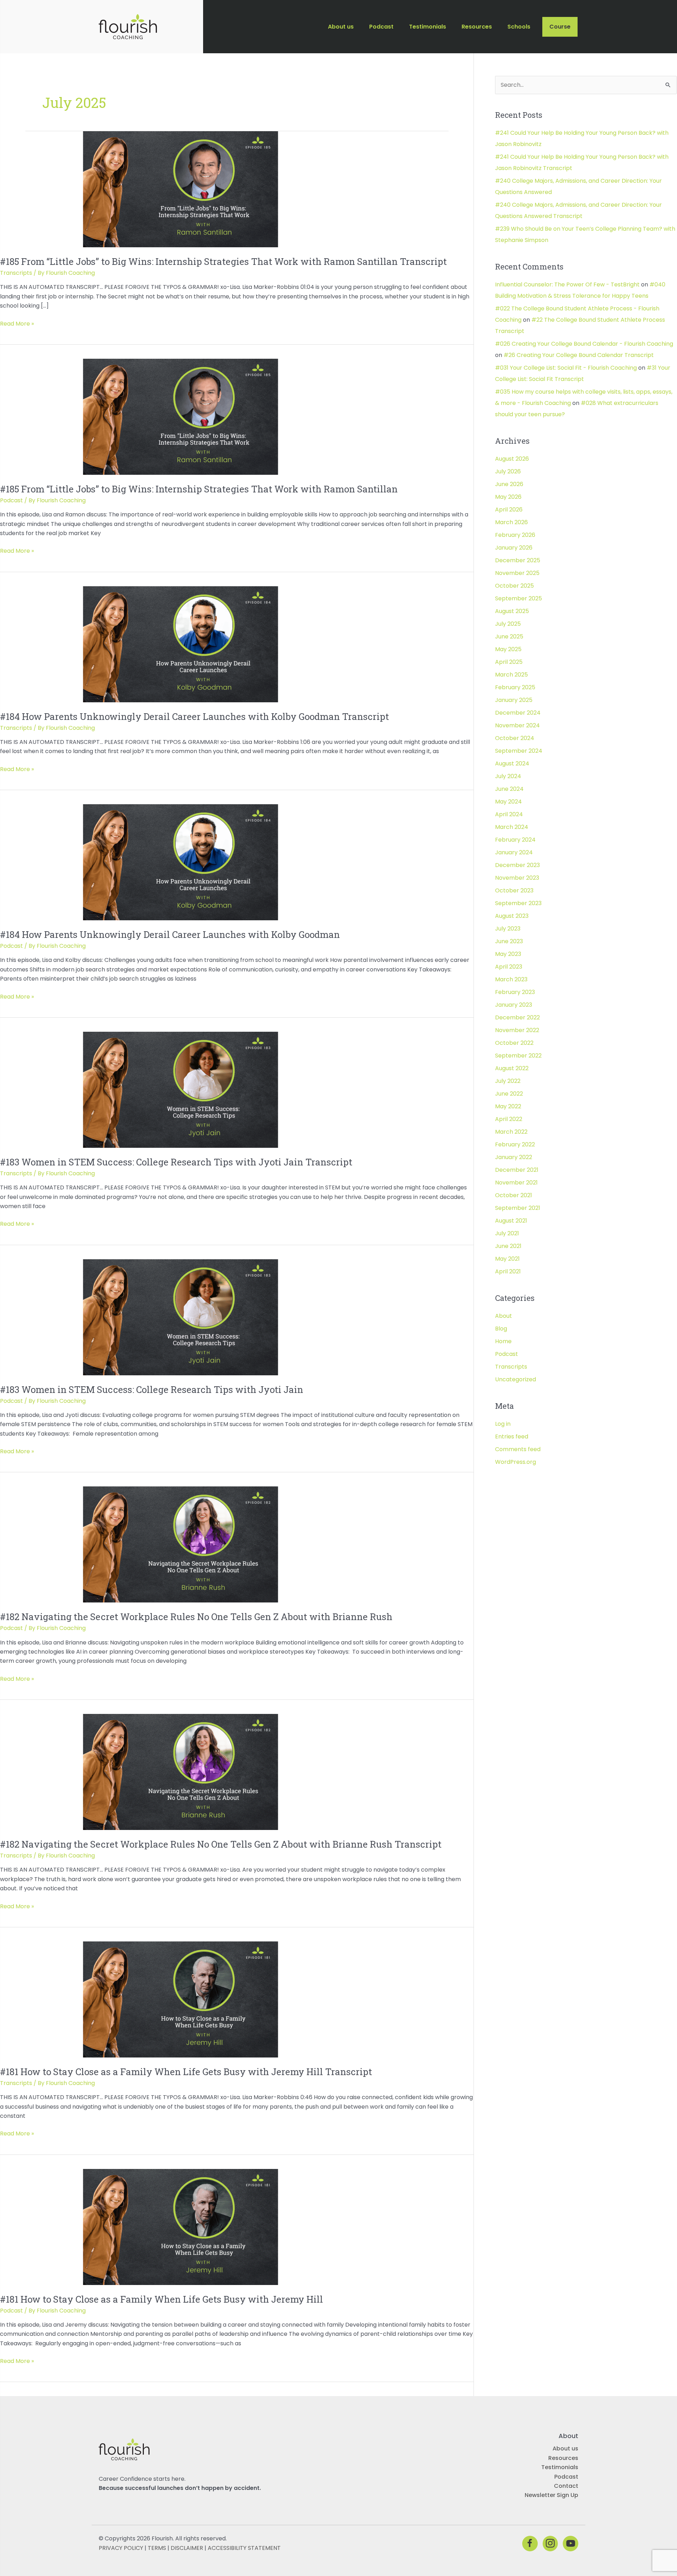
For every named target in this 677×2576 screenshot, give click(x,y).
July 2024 (508, 776)
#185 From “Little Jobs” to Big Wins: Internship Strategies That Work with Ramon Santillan (199, 489)
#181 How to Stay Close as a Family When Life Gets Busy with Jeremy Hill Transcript (186, 2072)
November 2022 (517, 1030)
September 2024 (519, 751)
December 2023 (517, 865)
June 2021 (508, 1246)
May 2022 (508, 1106)
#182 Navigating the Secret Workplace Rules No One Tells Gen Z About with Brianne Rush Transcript (221, 1844)
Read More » (17, 324)
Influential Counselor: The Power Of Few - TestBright (567, 284)
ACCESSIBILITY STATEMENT (244, 2548)
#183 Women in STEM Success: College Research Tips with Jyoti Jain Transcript (176, 1162)
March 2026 (511, 522)
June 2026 (509, 484)
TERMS (157, 2548)
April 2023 (509, 967)
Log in (503, 1424)
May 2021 (507, 1259)
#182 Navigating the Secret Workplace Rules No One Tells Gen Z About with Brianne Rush (196, 1617)
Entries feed (512, 1437)
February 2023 (515, 992)
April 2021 (508, 1271)
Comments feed (518, 1449)
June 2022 (509, 1094)
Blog (501, 1329)
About (504, 1316)
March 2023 (511, 979)
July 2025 (508, 624)
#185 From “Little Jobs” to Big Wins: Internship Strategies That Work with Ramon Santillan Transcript (223, 261)
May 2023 (508, 954)
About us (565, 2449)
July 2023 (508, 929)
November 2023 (517, 878)
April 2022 (509, 1119)
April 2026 (509, 510)
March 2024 (512, 827)
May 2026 (508, 497)
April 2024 (509, 814)
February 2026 (515, 535)
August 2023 (512, 916)
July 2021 (507, 1233)
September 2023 (518, 903)
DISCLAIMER (187, 2548)
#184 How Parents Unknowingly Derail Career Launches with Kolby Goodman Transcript (194, 716)
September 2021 (518, 1208)
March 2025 (511, 675)
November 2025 (517, 573)
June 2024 (509, 789)
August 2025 (512, 611)
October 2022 (514, 1043)
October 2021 (514, 1195)
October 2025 (514, 586)
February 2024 (515, 840)
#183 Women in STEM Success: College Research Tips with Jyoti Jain (152, 1389)
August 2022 (512, 1068)
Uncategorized (516, 1379)
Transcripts (16, 273)
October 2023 (514, 890)
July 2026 (508, 471)
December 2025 (518, 560)
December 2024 (518, 713)
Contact (566, 2486)
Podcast (11, 500)
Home (503, 1341)
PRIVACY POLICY (121, 2548)
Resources (563, 2458)
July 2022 (508, 1081)
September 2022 (518, 1056)
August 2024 (512, 763)
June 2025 (509, 637)
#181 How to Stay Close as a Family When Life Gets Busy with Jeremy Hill (161, 2299)
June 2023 (509, 941)
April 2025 (509, 662)
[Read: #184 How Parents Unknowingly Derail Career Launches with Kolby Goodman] (181, 862)
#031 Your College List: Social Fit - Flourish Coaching (566, 368)
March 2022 (511, 1132)
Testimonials (560, 2468)
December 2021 (517, 1170)
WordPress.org (516, 1462)
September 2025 (519, 598)
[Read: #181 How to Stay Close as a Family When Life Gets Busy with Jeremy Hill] (181, 2227)
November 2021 (516, 1183)
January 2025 (514, 700)
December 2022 (517, 1017)
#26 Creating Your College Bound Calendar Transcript (579, 355)
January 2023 (514, 1005)
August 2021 (511, 1221)
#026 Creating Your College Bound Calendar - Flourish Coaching (584, 344)
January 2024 (514, 852)
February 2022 (515, 1144)
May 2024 (508, 802)
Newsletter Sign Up (551, 2495)
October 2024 (515, 738)
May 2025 (508, 649)
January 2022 (514, 1157)
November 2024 (517, 725)
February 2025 (515, 687)
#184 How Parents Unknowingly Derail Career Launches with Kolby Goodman (170, 934)
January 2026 (514, 548)
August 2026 (512, 459)
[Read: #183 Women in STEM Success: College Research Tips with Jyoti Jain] (181, 1317)
